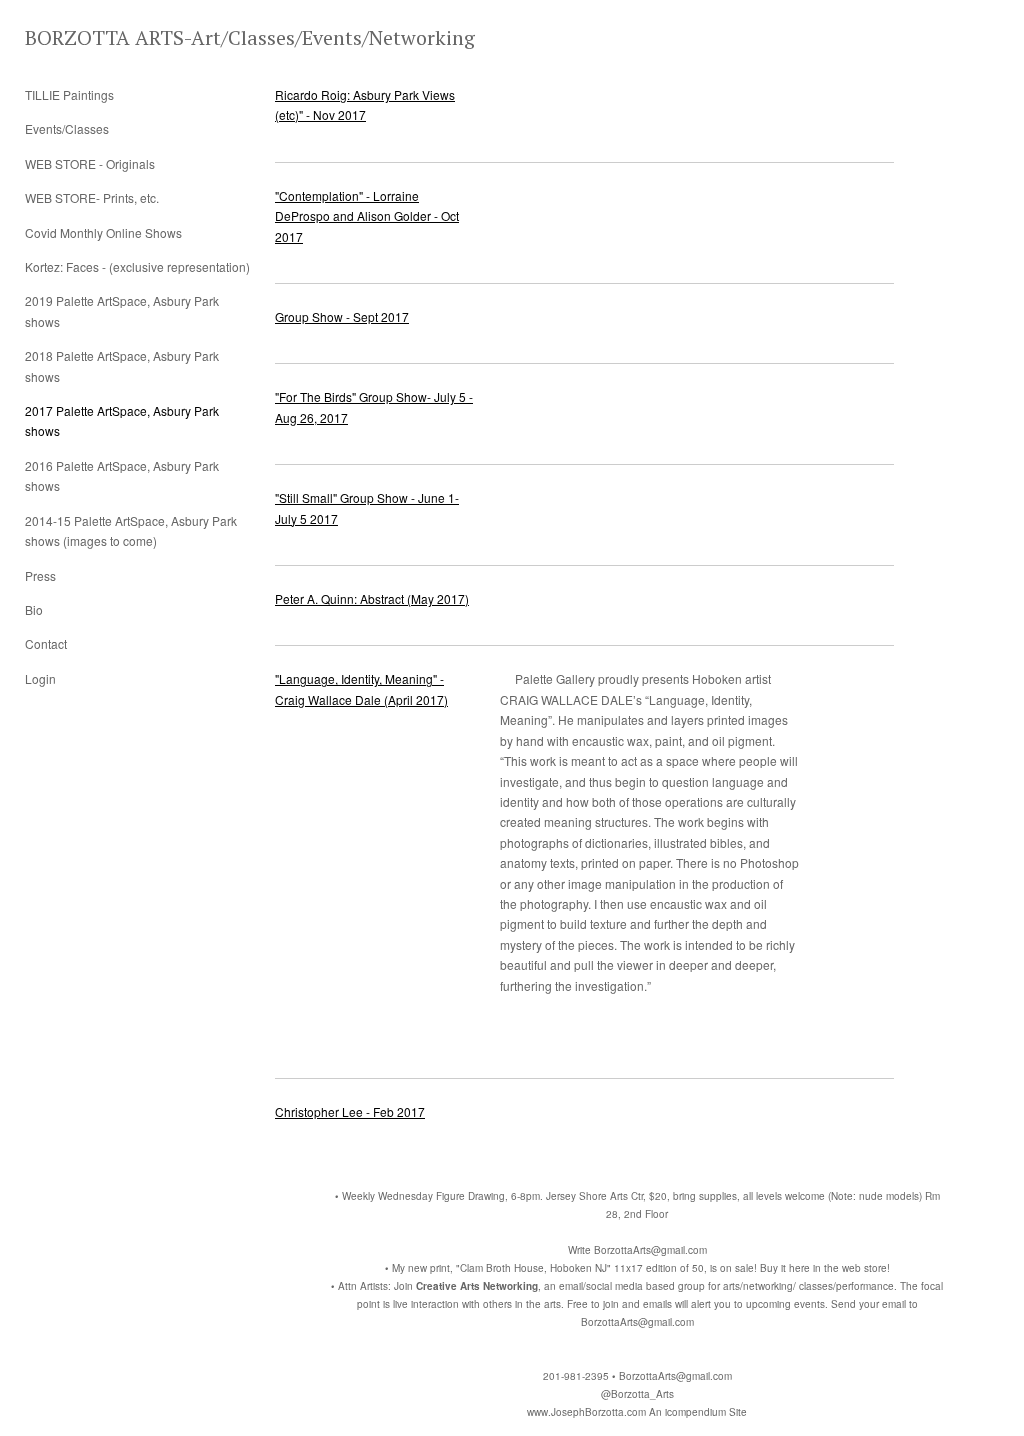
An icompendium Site (698, 1412)
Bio (34, 609)
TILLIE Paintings (69, 94)
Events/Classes (67, 128)
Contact (46, 643)
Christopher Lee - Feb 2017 (350, 1111)
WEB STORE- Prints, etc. (92, 197)
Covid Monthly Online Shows (103, 232)
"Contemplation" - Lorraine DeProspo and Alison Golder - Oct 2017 (367, 216)
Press (40, 575)
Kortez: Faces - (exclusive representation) (137, 266)
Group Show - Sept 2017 (342, 316)
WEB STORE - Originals (90, 163)
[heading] (75, 37)
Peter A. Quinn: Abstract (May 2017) (372, 598)
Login (40, 678)
